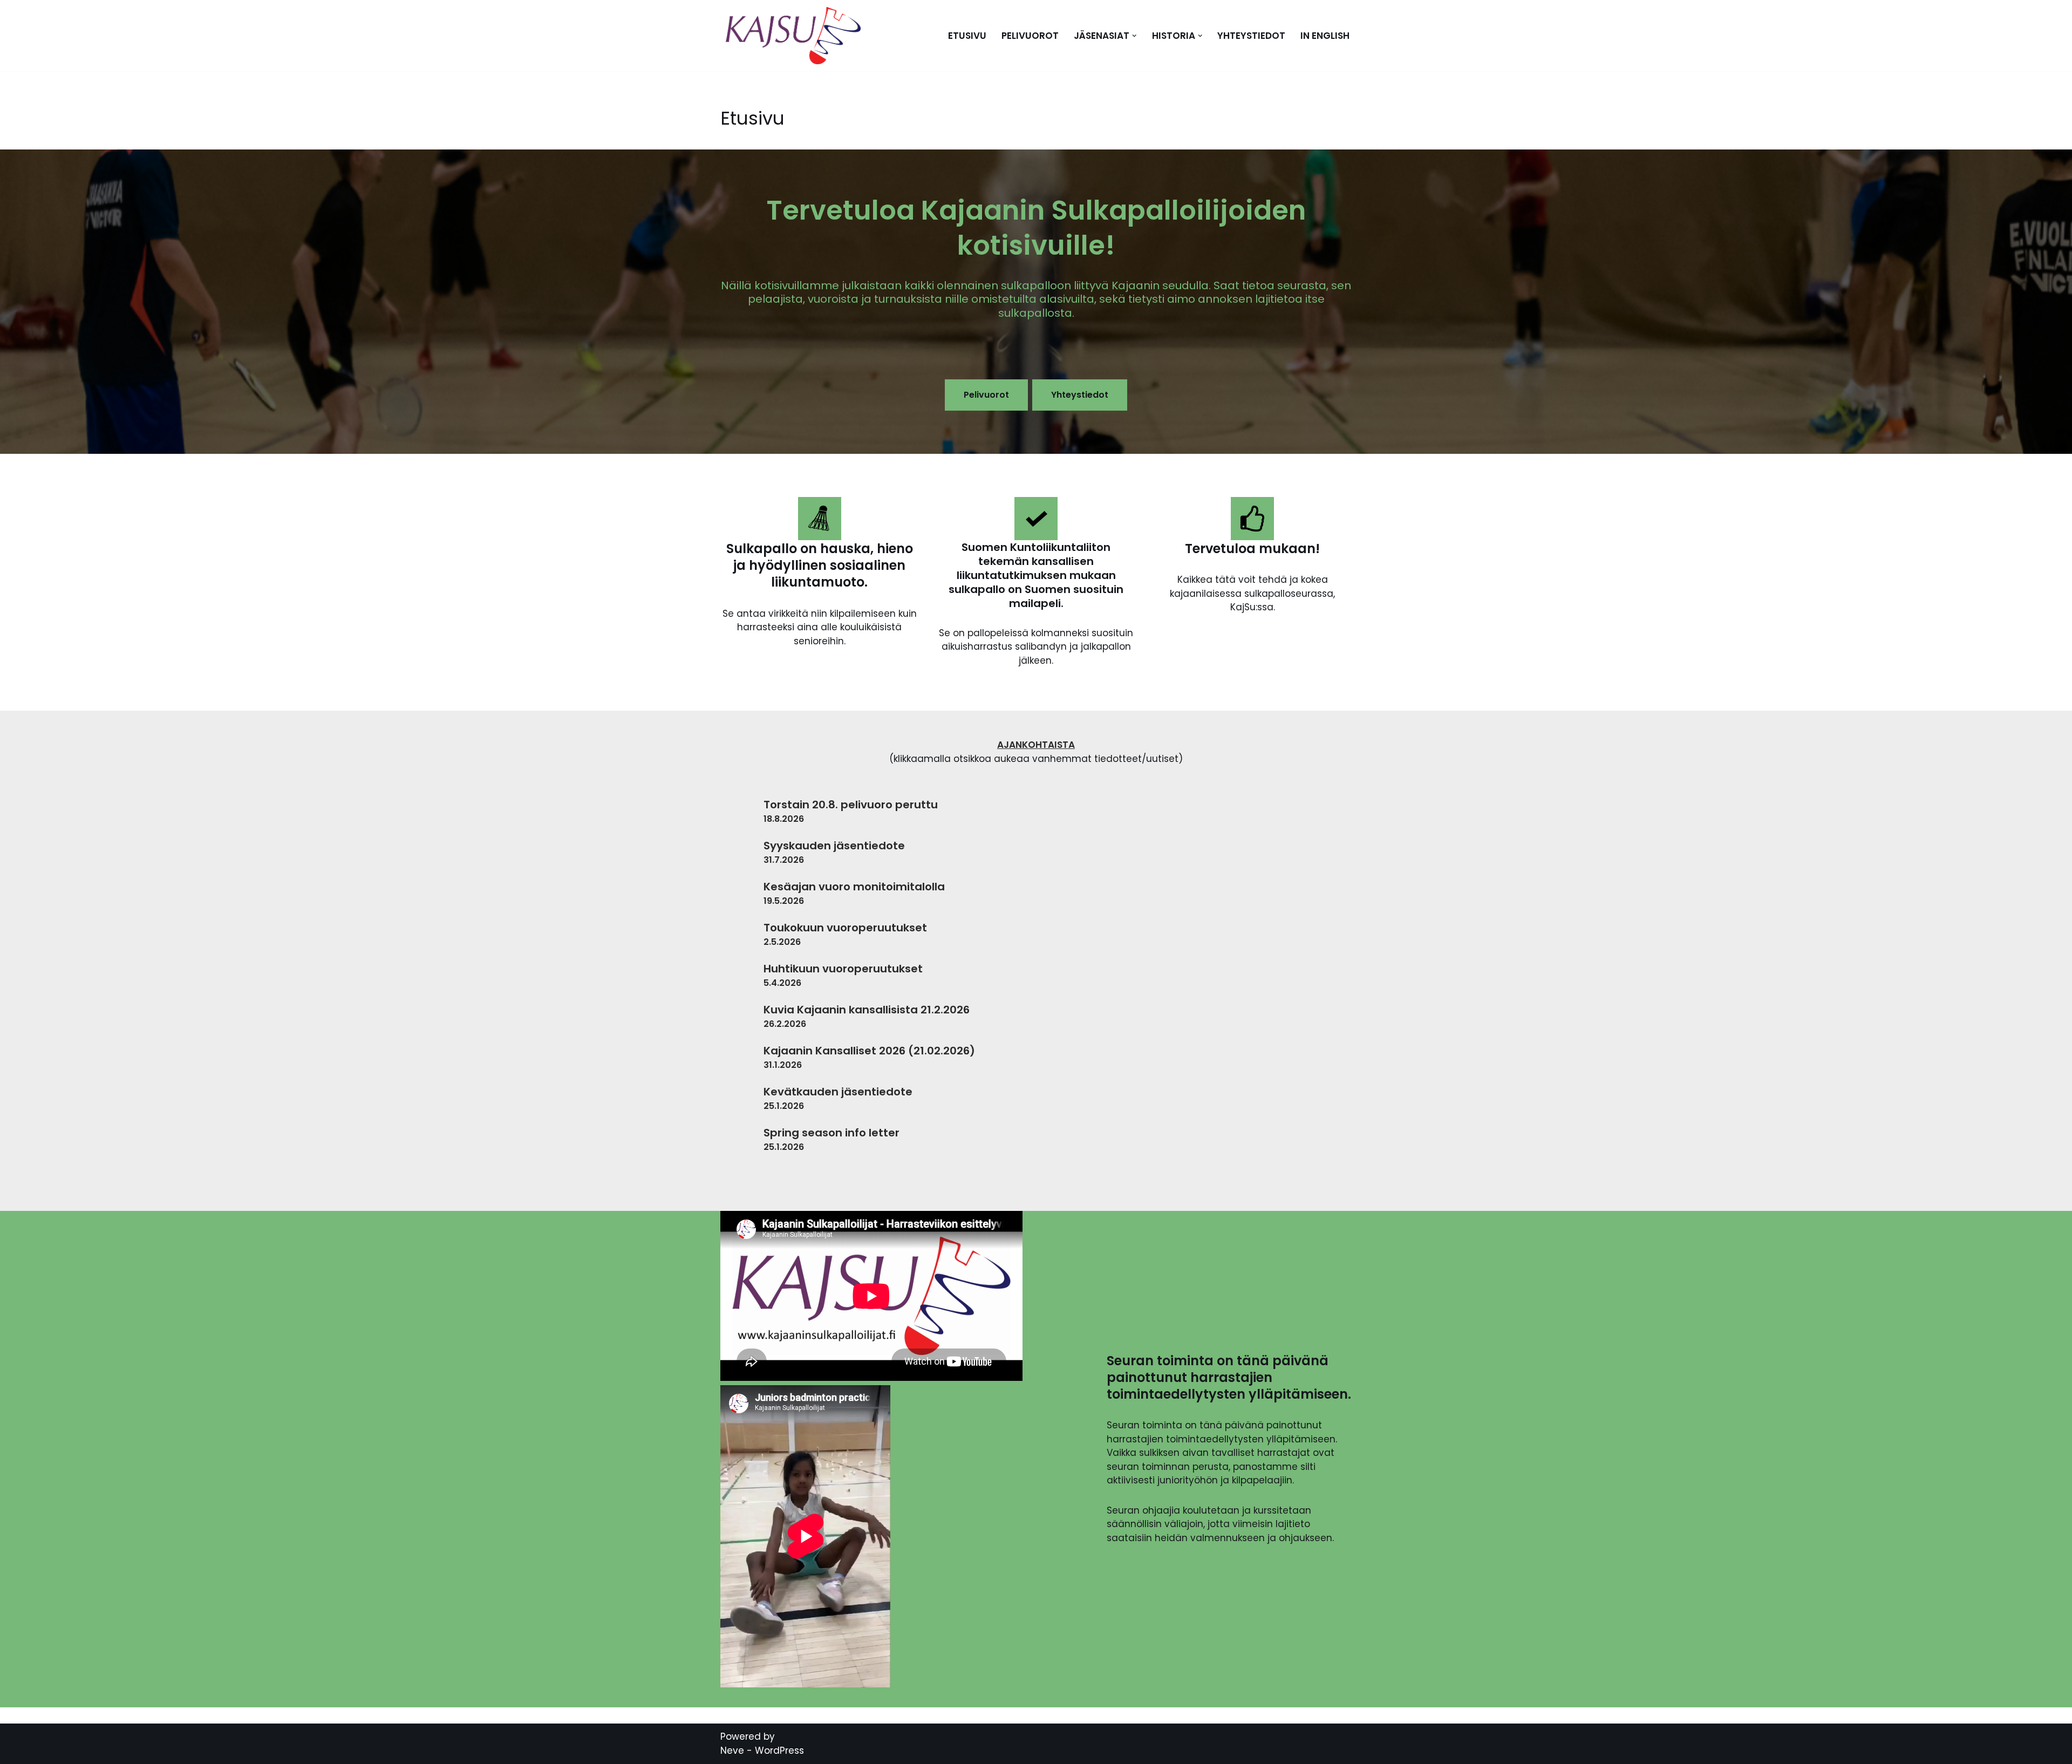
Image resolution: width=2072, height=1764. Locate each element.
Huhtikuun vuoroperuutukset (843, 969)
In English (1325, 36)
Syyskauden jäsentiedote (834, 846)
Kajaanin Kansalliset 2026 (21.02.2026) (869, 1051)
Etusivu (967, 36)
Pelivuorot (1030, 36)
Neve (732, 1751)
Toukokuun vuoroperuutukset (845, 928)
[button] (1134, 36)
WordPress (779, 1751)
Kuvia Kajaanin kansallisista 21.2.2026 (867, 1010)
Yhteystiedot (1251, 36)
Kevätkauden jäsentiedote (838, 1092)
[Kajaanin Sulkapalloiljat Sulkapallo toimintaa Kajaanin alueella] (796, 36)
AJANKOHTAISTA (1036, 745)
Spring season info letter (831, 1133)
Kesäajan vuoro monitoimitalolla (854, 887)
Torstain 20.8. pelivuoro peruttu (851, 805)
